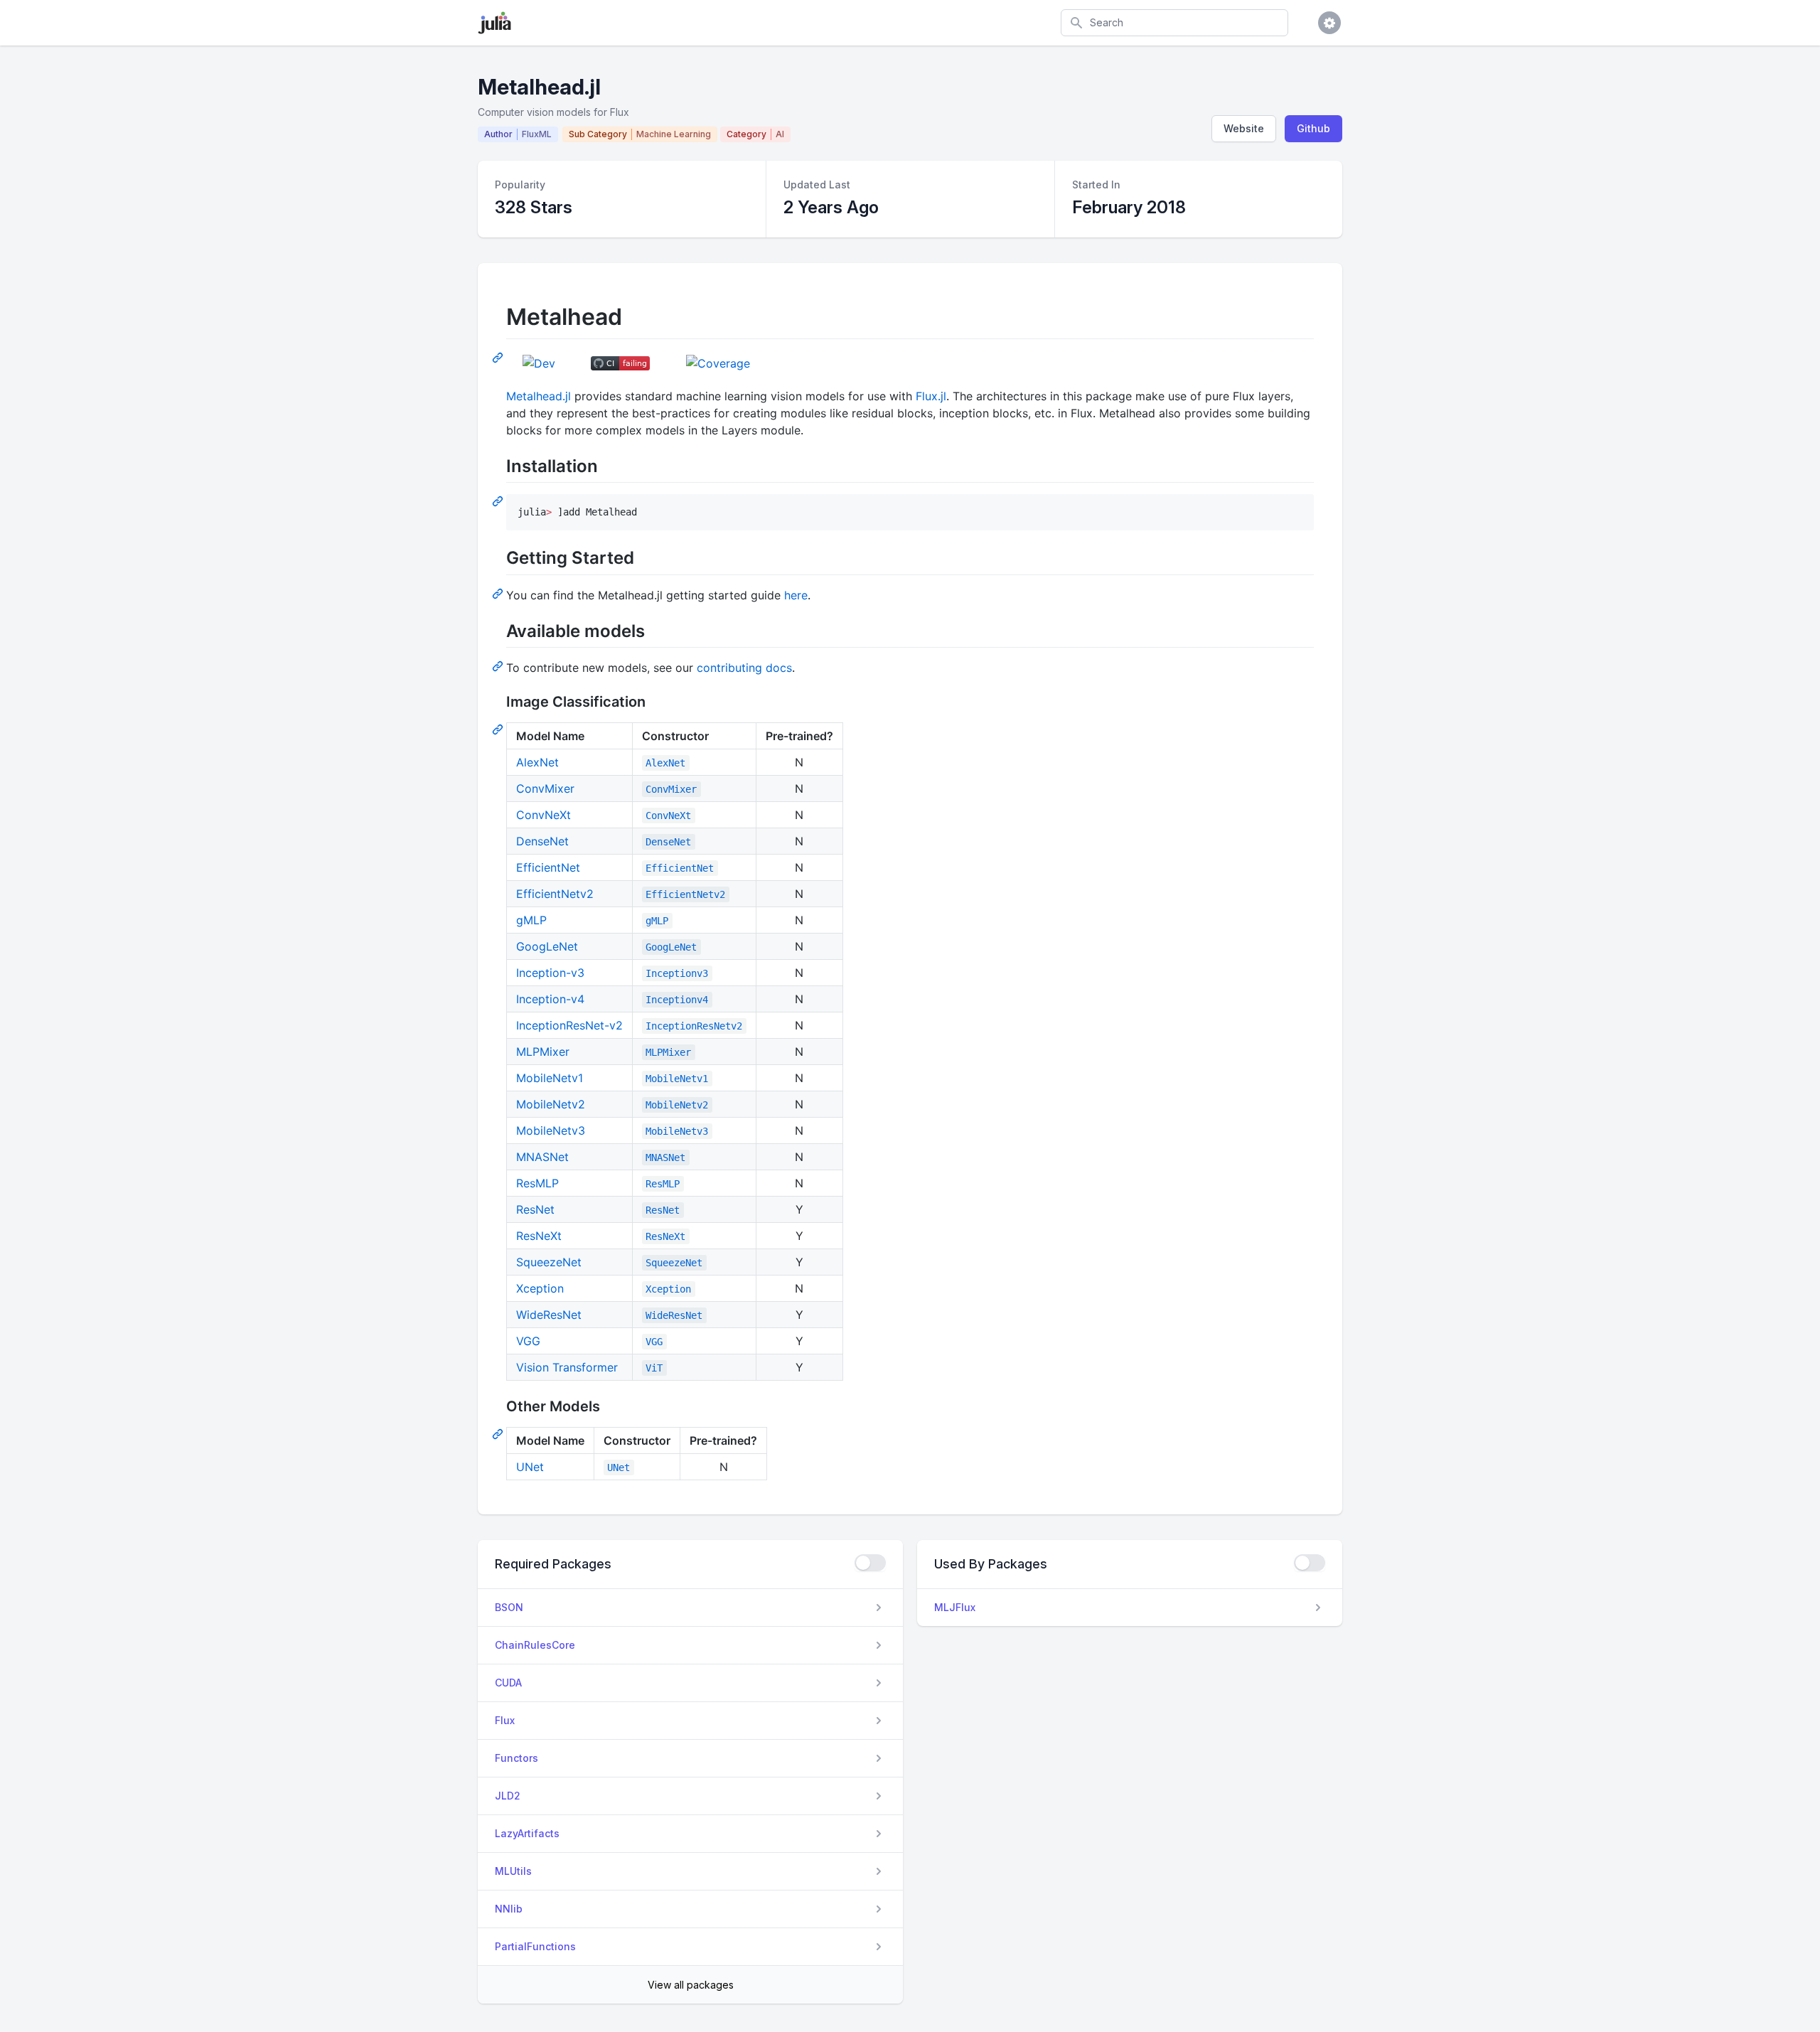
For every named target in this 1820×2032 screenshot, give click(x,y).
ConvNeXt (544, 815)
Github (1313, 128)
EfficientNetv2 (555, 894)
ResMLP (537, 1183)
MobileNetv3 (551, 1130)
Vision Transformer (567, 1367)
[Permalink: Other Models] (499, 1433)
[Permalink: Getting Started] (499, 593)
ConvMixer (545, 788)
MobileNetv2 (551, 1104)
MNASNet (542, 1157)
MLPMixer (543, 1052)
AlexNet (537, 762)
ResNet (535, 1209)
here (796, 595)
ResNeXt (539, 1236)
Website (1244, 128)
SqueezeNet (549, 1262)
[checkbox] (870, 1563)
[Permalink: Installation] (499, 501)
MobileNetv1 (550, 1078)
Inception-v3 (550, 973)
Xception (540, 1288)
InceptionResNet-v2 (569, 1025)
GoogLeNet (547, 946)
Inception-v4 (550, 999)
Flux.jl (931, 396)
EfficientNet (548, 867)
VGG (528, 1341)
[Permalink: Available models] (499, 665)
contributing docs (744, 668)
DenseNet (542, 841)
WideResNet (549, 1315)
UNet (530, 1467)
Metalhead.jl (539, 396)
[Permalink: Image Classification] (499, 729)
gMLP (531, 920)
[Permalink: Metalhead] (499, 357)
